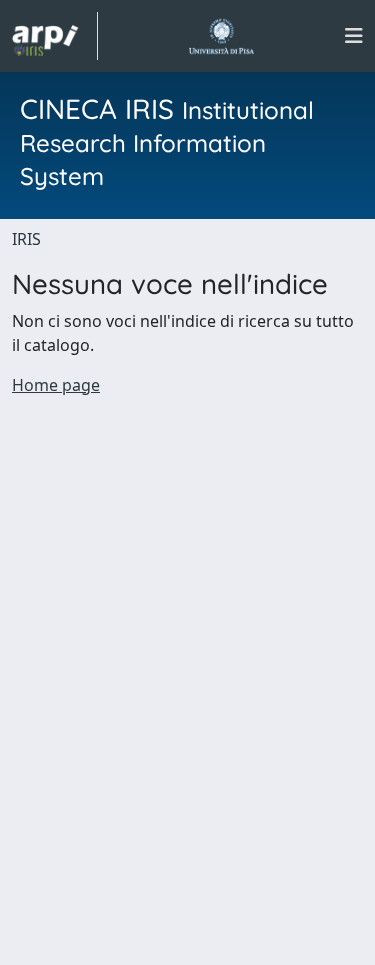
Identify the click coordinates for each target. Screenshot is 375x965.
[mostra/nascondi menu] (354, 36)
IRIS (26, 239)
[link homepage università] (221, 36)
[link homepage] (55, 36)
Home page (56, 385)
